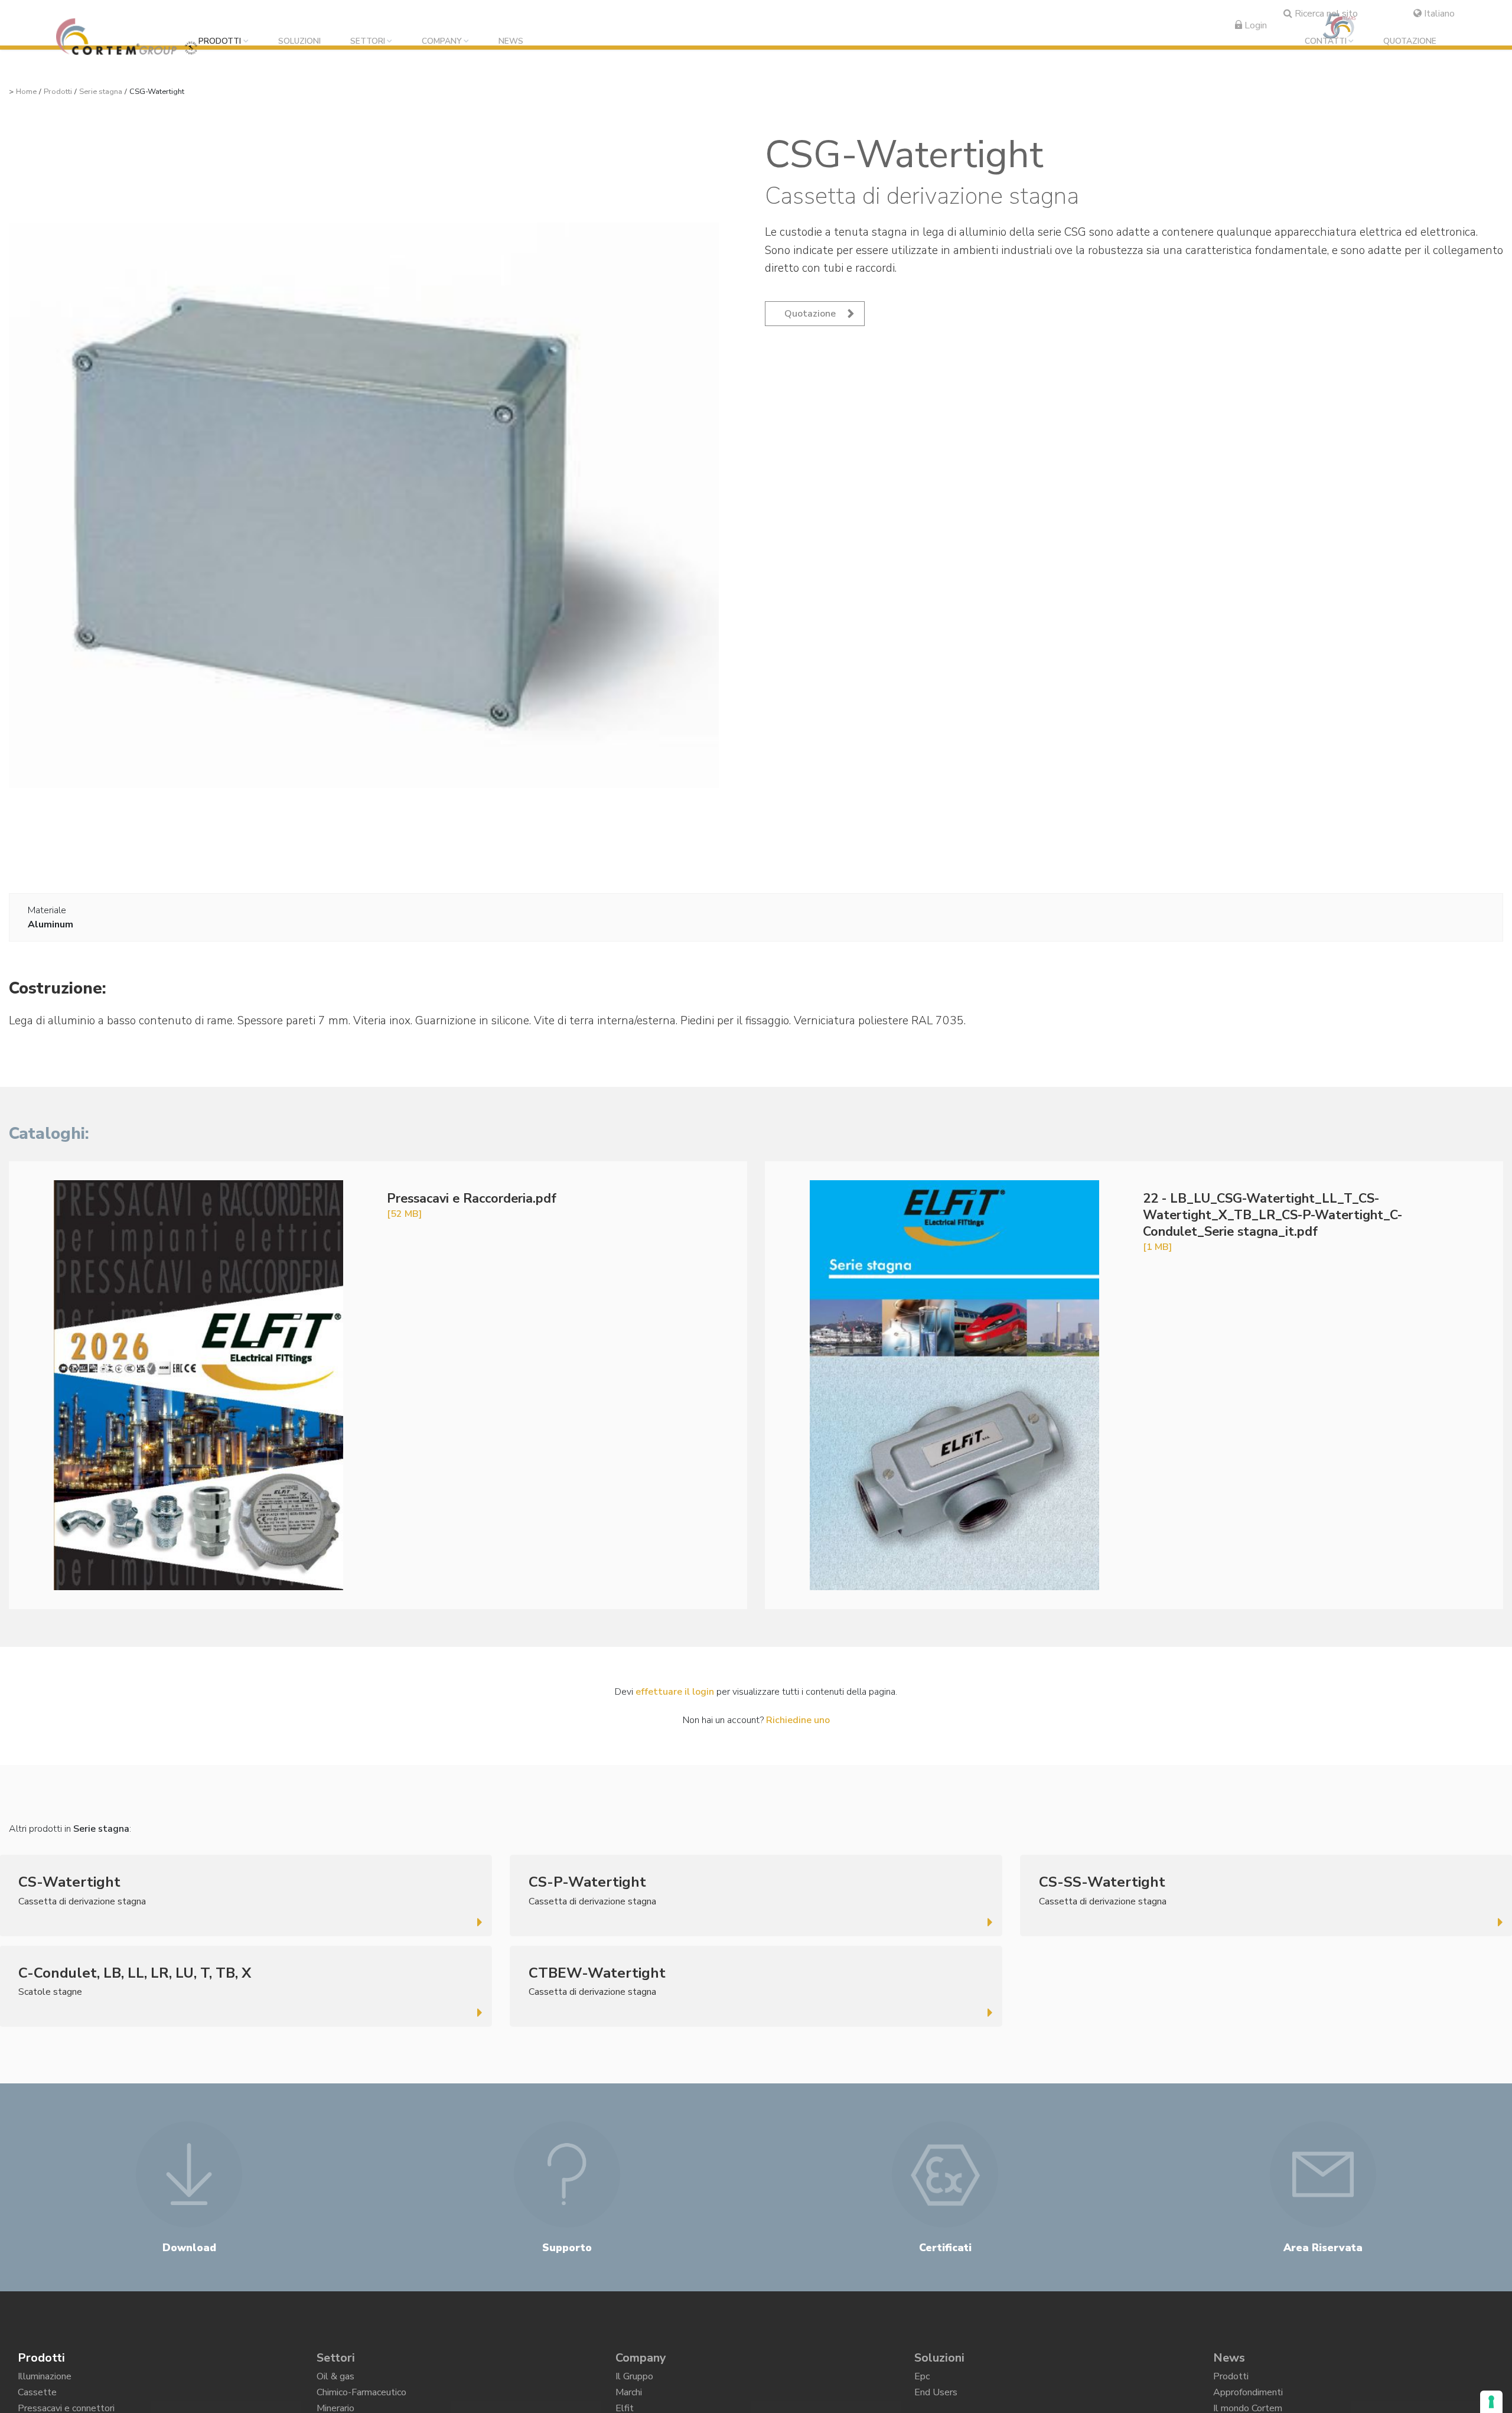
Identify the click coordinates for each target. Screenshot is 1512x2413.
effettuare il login (675, 1692)
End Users (936, 2399)
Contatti (1326, 42)
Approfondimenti (1248, 2399)
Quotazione (1410, 42)
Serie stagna (101, 92)
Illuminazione (45, 2379)
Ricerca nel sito (1325, 14)
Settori (368, 42)
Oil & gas (335, 2379)
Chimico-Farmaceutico (361, 2399)
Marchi (629, 2399)
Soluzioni (299, 42)
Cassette (37, 2399)
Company (442, 42)
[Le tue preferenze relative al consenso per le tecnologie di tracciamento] (1491, 2402)
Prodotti (220, 42)
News (511, 42)
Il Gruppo (634, 2379)
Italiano (1438, 14)
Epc (922, 2379)
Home (26, 92)
